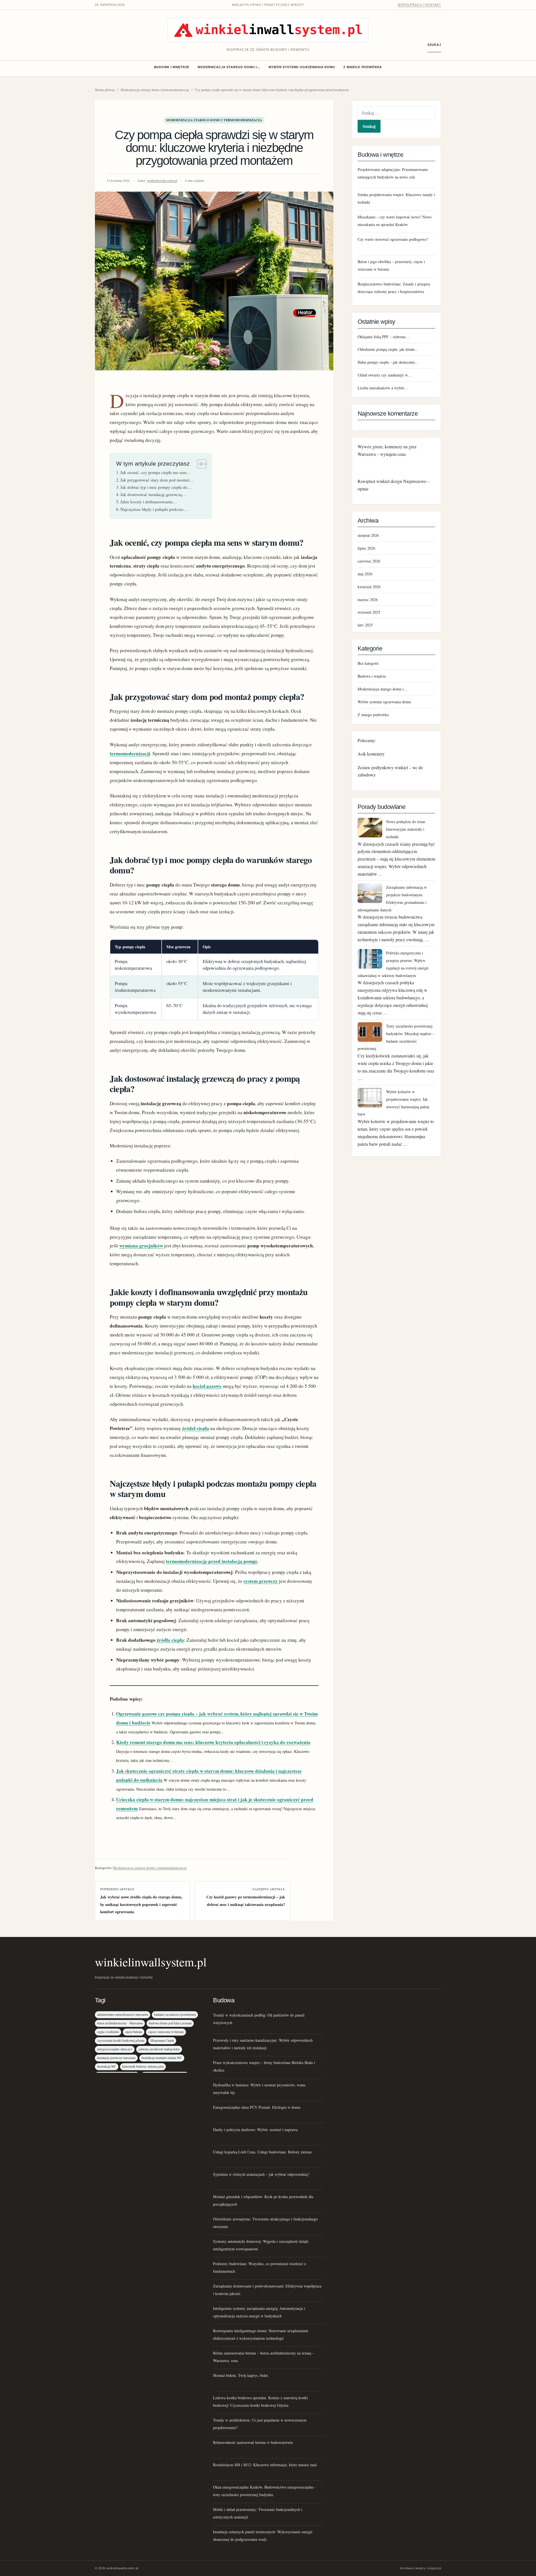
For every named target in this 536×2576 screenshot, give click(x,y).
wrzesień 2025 (369, 612)
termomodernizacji (130, 753)
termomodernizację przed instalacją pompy (212, 1561)
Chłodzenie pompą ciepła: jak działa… (388, 349)
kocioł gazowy (207, 1386)
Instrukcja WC (107, 2066)
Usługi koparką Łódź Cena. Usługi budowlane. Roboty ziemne (262, 2152)
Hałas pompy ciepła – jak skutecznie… (388, 362)
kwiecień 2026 (369, 587)
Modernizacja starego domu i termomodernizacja (155, 90)
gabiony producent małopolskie (159, 2049)
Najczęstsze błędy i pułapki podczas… (154, 509)
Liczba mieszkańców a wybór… (383, 388)
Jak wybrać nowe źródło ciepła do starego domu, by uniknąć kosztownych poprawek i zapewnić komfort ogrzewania (141, 1904)
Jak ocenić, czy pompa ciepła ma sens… (156, 472)
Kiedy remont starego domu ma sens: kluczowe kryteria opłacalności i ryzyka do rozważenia (213, 1742)
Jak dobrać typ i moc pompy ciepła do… (156, 487)
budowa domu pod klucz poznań (170, 2023)
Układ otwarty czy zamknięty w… (385, 375)
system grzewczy (261, 1581)
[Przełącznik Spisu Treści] (199, 464)
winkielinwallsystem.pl (162, 181)
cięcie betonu (134, 2032)
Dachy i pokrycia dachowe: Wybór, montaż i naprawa (255, 2130)
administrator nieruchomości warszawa (123, 2014)
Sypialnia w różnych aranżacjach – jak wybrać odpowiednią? (261, 2174)
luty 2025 (365, 625)
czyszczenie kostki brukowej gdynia (121, 2040)
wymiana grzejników (141, 1246)
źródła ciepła (170, 1640)
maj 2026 (365, 574)
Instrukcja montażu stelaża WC (162, 2058)
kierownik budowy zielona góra (143, 2066)
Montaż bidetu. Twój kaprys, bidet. (241, 2375)
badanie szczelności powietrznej (175, 2014)
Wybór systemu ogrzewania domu (302, 67)
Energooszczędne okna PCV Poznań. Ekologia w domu (257, 2107)
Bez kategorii (368, 663)
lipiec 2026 (366, 548)
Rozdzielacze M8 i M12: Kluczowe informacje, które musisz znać (265, 2465)
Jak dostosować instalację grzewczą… (153, 494)
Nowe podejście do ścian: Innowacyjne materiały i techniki (406, 829)
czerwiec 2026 (369, 561)
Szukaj (434, 45)
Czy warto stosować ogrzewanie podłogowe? (393, 239)
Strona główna (105, 90)
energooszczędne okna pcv (115, 2049)
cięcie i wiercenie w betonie (166, 2032)
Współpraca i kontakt (419, 5)
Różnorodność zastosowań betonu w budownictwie (253, 2442)
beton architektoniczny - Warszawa (120, 2023)
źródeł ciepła (196, 1428)
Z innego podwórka (363, 67)
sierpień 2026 (368, 535)
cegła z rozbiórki (108, 2032)
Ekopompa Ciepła (162, 2040)
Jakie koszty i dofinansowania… (149, 502)
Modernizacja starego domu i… (229, 67)
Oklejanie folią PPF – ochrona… (383, 337)
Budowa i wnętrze (172, 67)
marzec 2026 (368, 600)
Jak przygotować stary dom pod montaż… (157, 480)
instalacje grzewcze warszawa (116, 2058)
